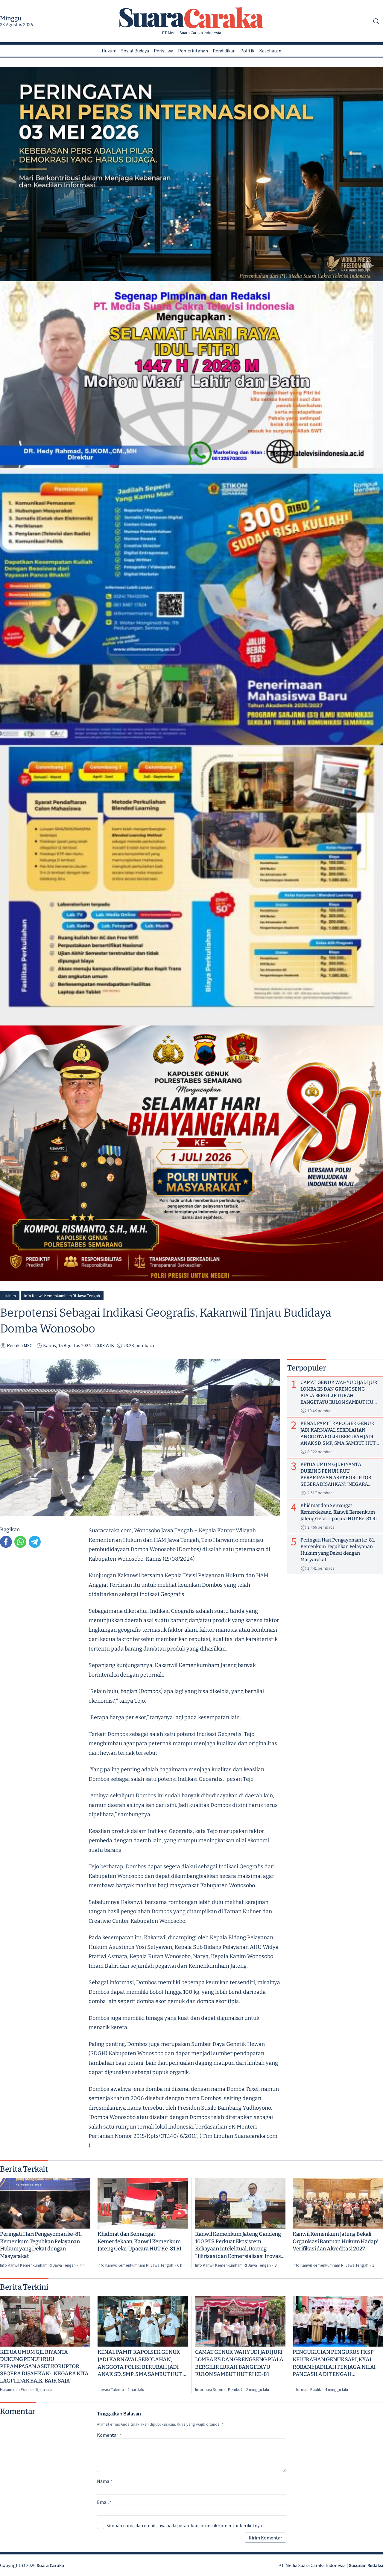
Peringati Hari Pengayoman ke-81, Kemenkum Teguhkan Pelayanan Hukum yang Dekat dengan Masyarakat (41, 2245)
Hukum (109, 51)
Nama (105, 2481)
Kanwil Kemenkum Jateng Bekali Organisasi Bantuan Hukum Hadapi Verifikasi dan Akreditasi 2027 (336, 2241)
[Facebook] (6, 1542)
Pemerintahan (193, 51)
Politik (247, 51)
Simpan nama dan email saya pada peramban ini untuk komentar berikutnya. (185, 2525)
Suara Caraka (50, 2565)
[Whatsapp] (20, 1542)
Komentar (109, 2435)
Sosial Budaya (135, 51)
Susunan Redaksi (366, 2565)
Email (104, 2502)
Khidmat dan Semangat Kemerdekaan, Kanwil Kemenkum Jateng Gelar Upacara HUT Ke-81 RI (139, 2241)
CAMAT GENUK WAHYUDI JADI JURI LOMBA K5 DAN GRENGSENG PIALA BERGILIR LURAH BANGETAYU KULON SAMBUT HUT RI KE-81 (239, 2363)
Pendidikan (224, 51)
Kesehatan (270, 51)
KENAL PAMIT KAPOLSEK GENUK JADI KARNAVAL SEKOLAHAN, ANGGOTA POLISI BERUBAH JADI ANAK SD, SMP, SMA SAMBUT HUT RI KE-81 (143, 2363)
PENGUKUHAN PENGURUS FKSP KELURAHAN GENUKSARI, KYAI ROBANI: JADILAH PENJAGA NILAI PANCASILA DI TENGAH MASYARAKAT (334, 2363)
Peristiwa (164, 51)
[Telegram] (35, 1542)
